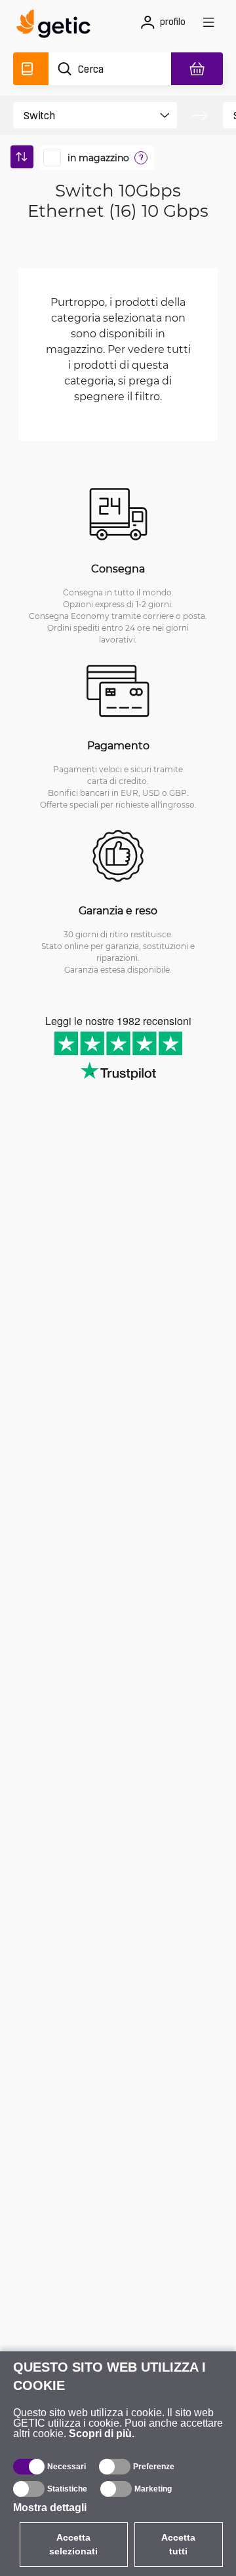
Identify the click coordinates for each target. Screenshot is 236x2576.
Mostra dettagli (50, 2508)
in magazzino (98, 158)
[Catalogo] (31, 69)
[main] (57, 26)
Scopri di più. (102, 2434)
